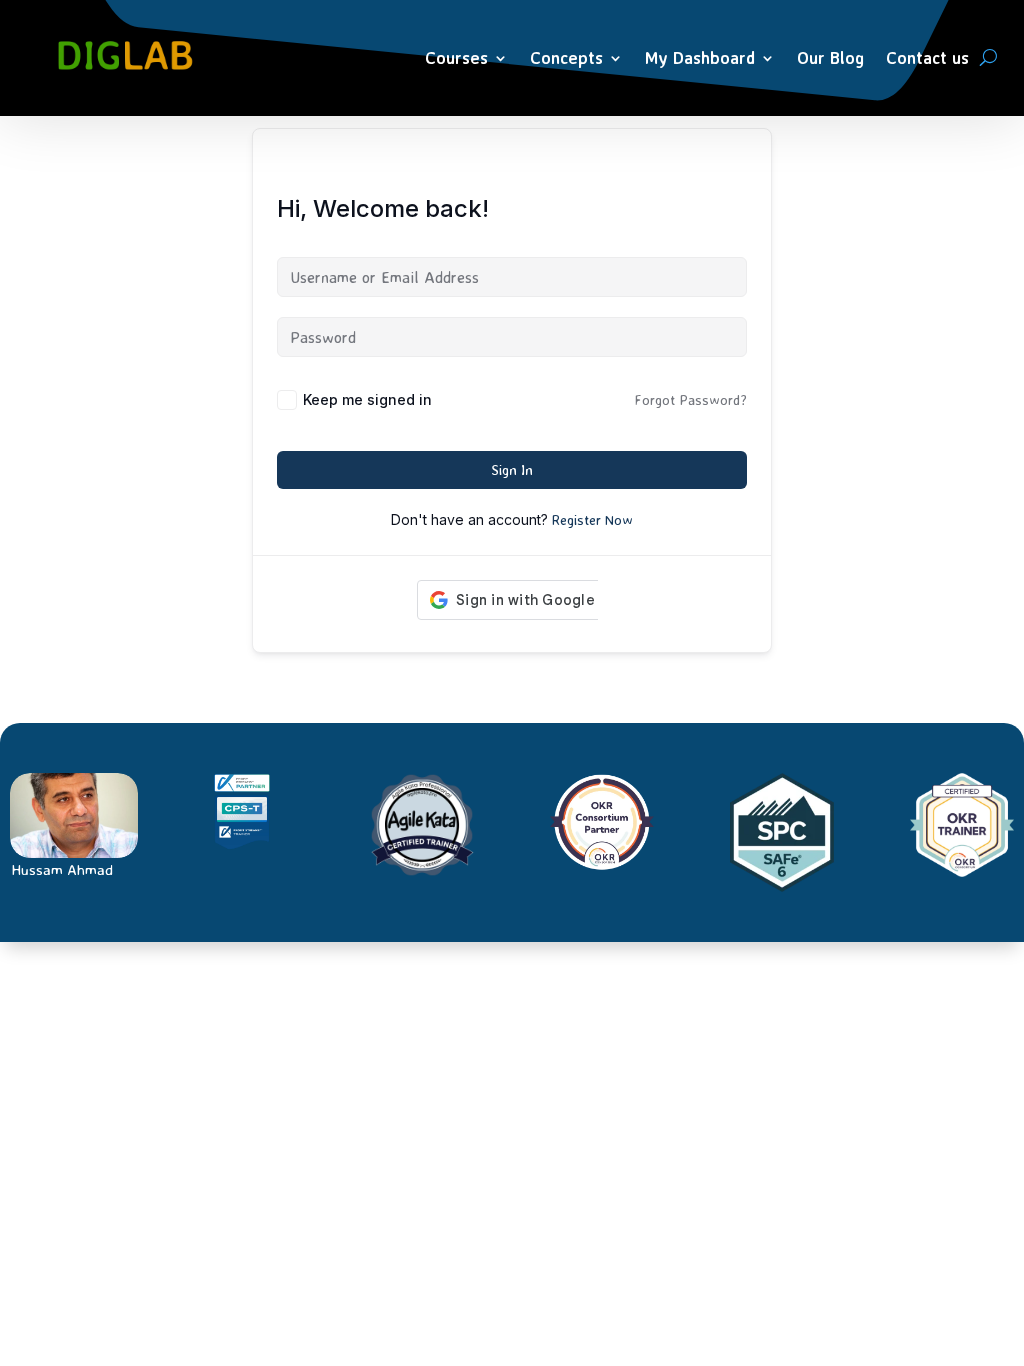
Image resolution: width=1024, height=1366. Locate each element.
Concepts (566, 57)
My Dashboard (700, 57)
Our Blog (830, 57)
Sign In (512, 469)
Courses (456, 57)
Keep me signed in (367, 399)
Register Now (592, 519)
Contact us (927, 57)
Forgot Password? (690, 399)
